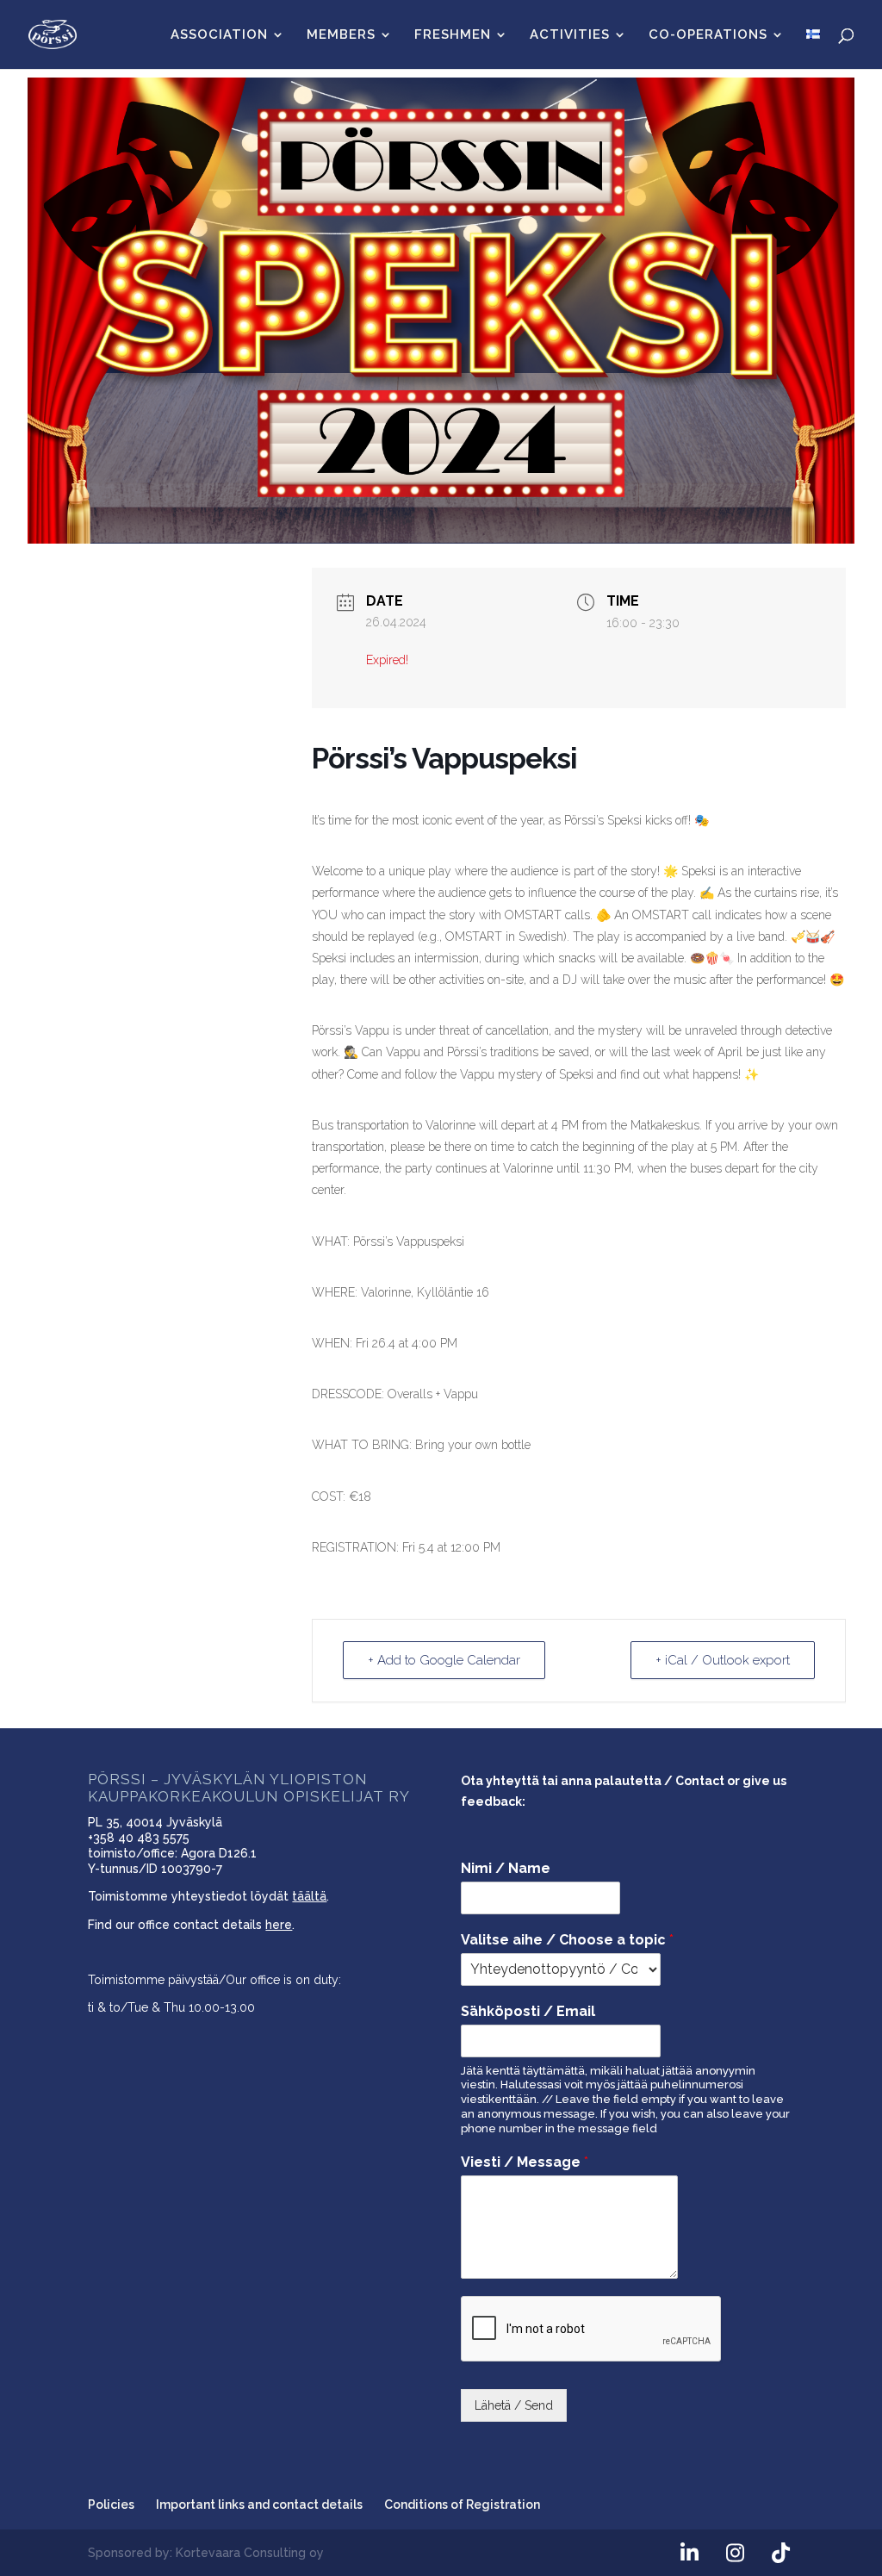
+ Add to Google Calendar (444, 1660)
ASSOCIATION (219, 35)
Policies (111, 2504)
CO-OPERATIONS (708, 35)
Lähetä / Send (514, 2405)
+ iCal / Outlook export (723, 1660)
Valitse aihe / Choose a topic (567, 1940)
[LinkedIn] (690, 2554)
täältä (309, 1896)
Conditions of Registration (462, 2504)
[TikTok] (781, 2554)
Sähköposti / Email (528, 2011)
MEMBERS (341, 35)
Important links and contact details (259, 2504)
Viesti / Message (525, 2162)
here (279, 1925)
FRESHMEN (453, 35)
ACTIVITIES (570, 35)
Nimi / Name (506, 1868)
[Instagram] (736, 2554)
